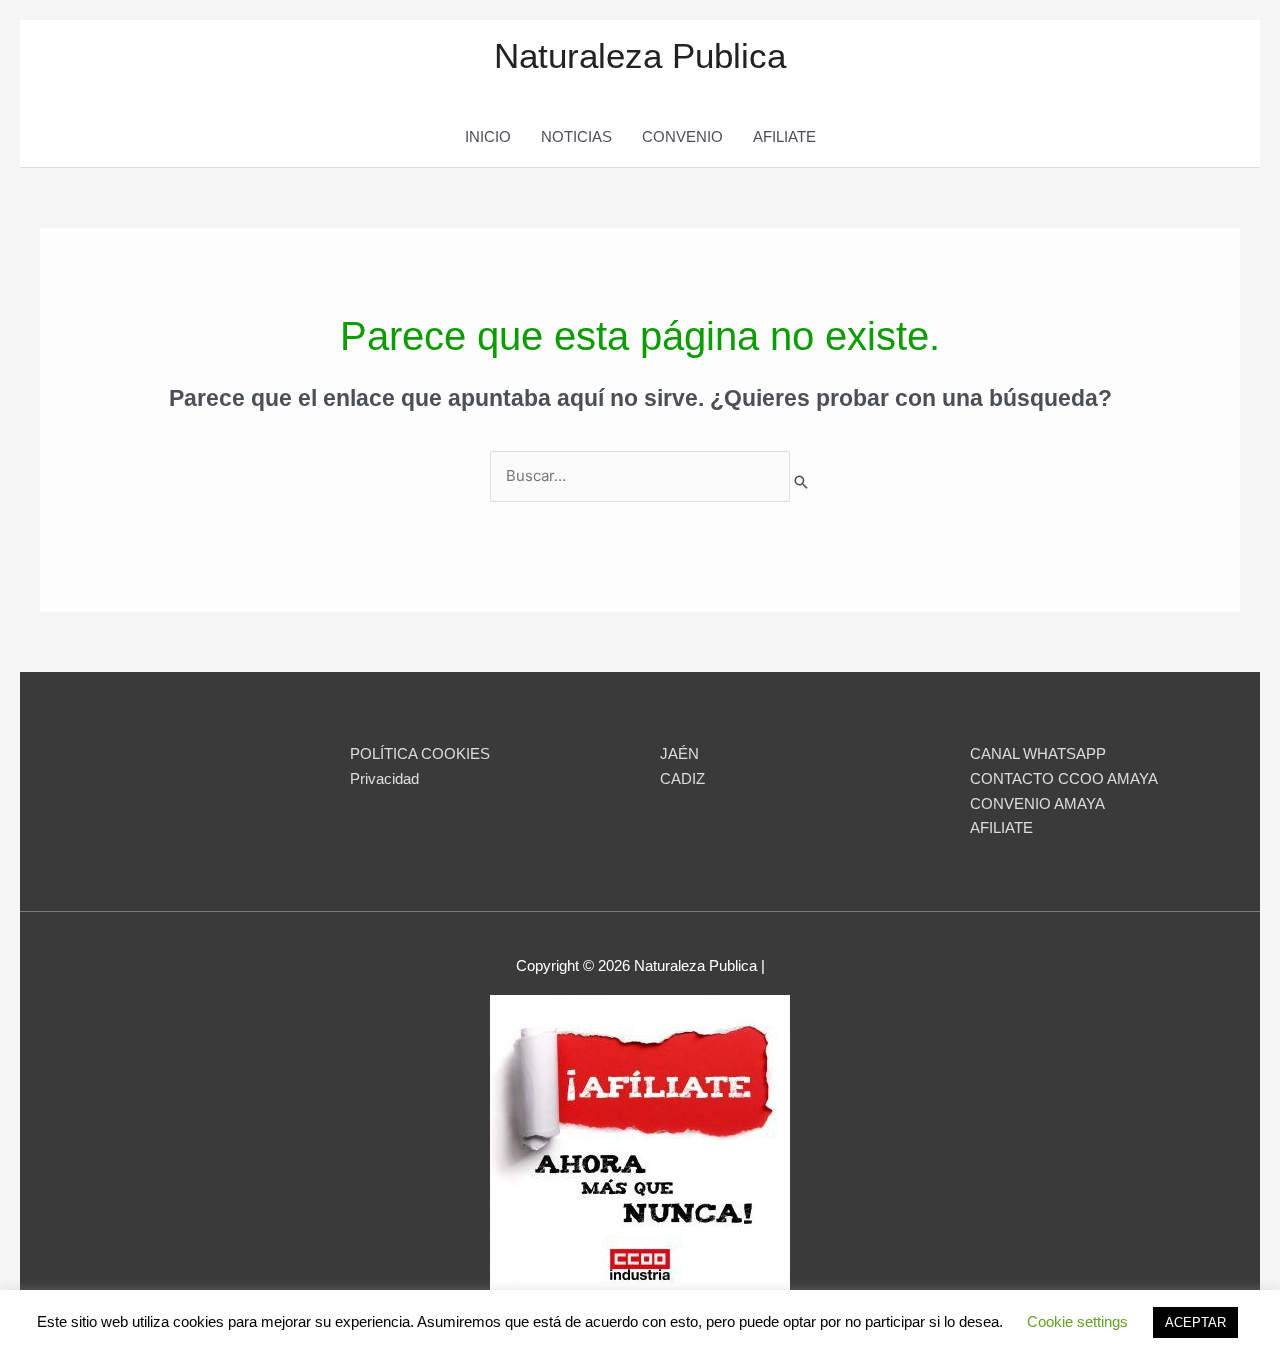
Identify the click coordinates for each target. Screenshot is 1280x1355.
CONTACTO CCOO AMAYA (1064, 778)
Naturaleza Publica (640, 55)
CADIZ (682, 778)
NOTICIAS (576, 136)
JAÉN (679, 753)
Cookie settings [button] (1077, 1321)
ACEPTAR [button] (1195, 1322)
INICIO (488, 136)
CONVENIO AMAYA (1037, 803)
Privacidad (384, 778)
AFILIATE (784, 136)
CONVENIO (682, 136)
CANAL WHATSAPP (1038, 753)
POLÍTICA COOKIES (420, 753)
